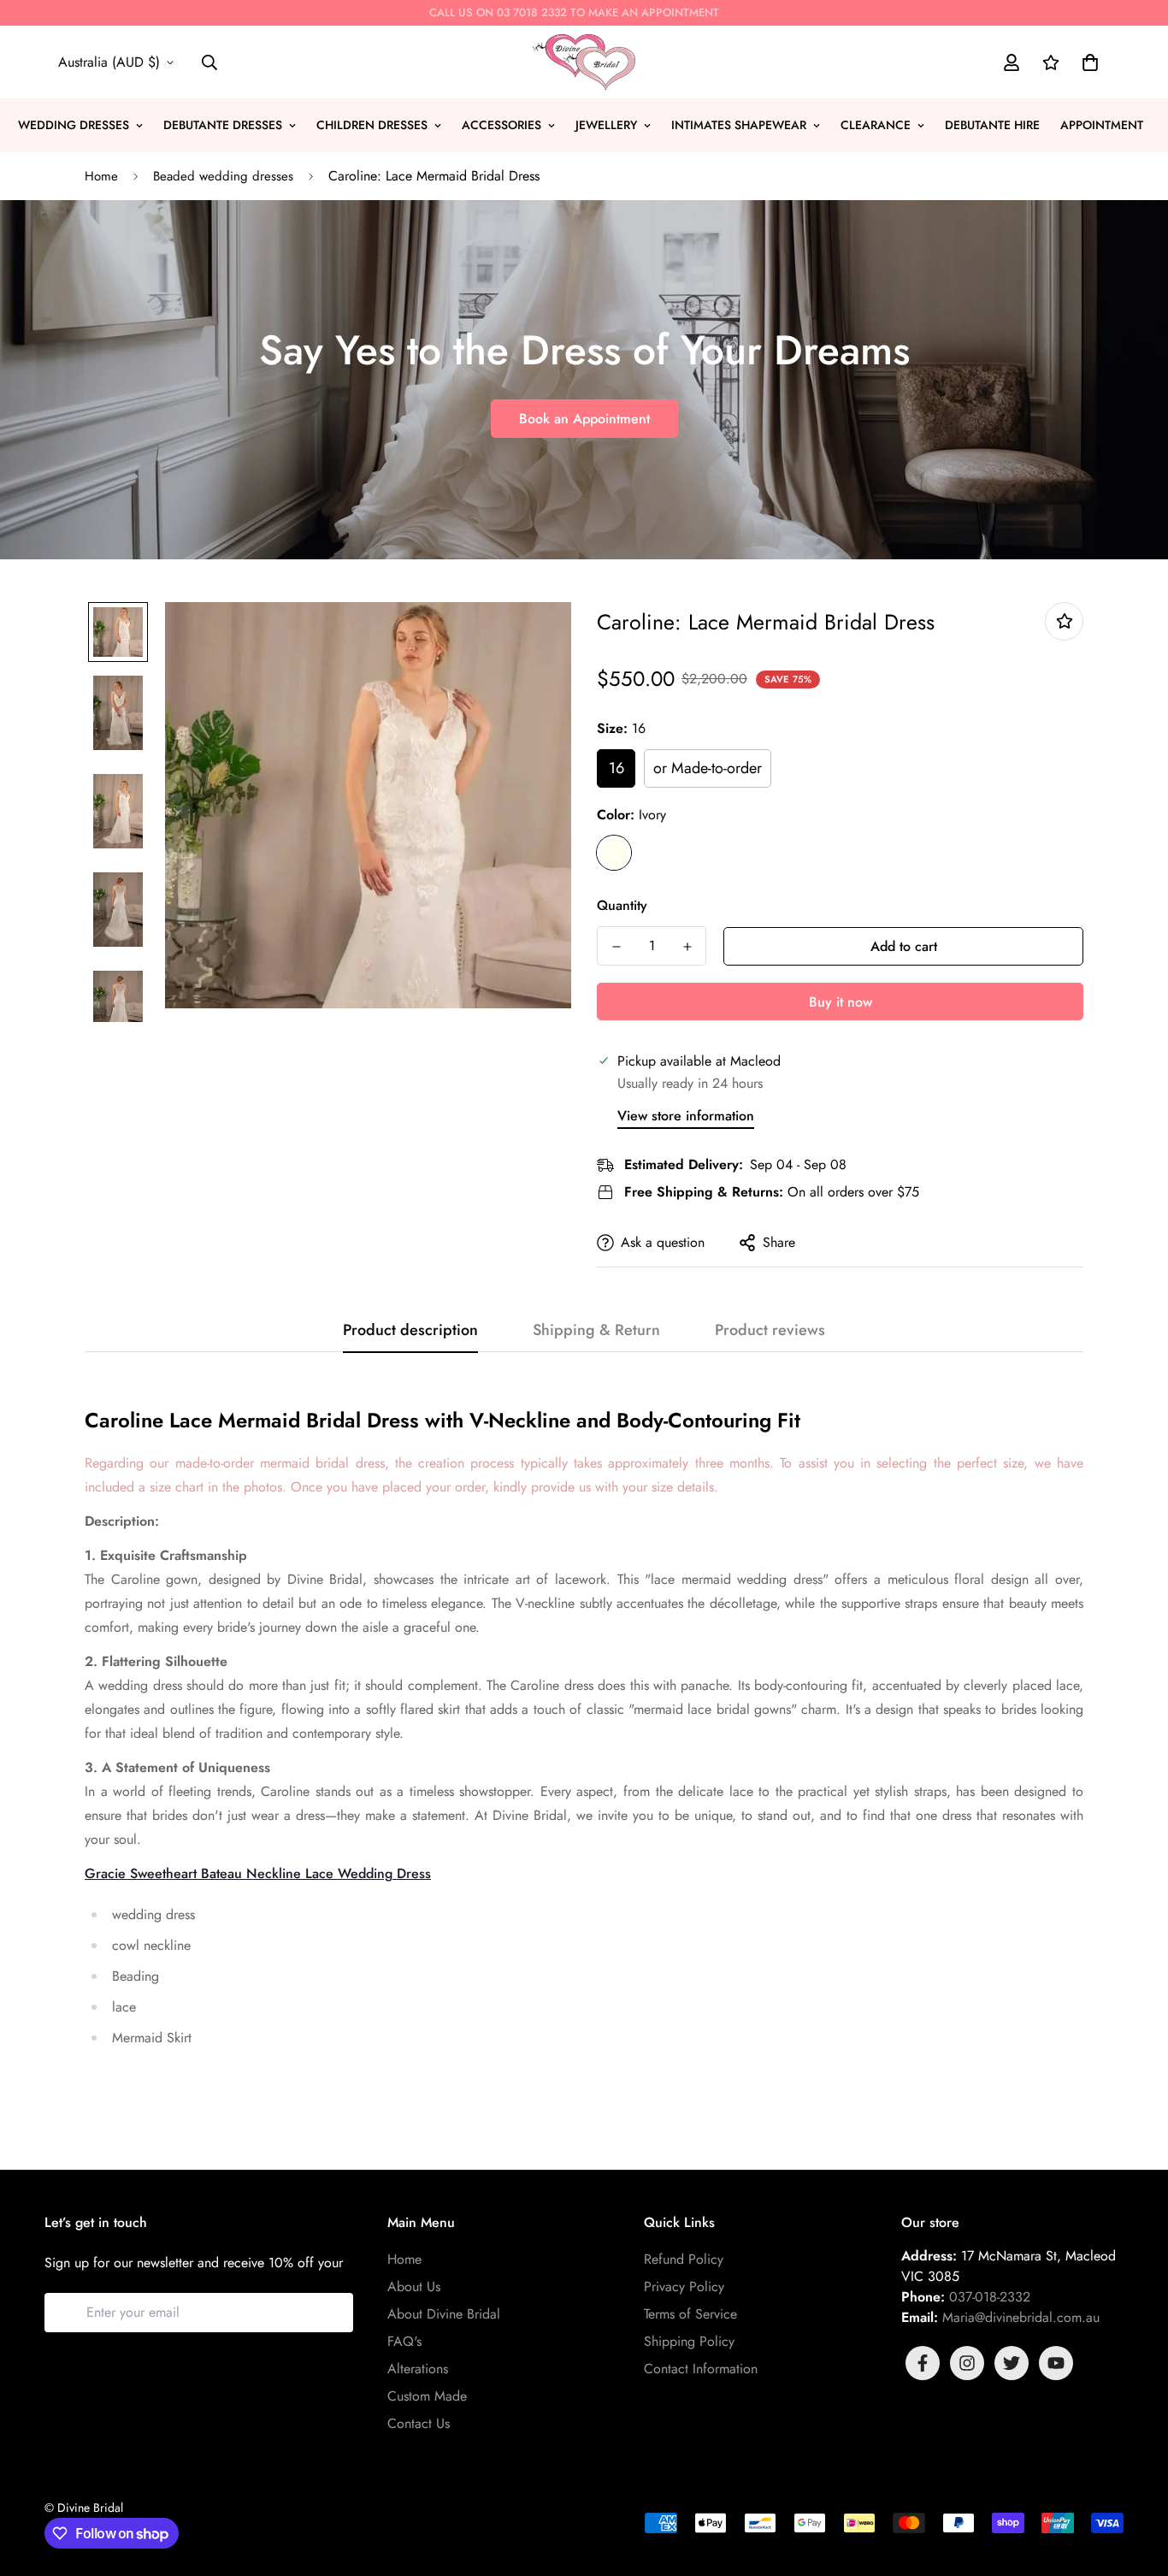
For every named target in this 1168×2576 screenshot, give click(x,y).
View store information (686, 1116)
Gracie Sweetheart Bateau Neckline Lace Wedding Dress (258, 1873)
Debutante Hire (992, 125)
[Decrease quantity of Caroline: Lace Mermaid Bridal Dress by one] (616, 947)
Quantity (622, 905)
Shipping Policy (689, 2341)
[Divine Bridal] (584, 62)
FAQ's (404, 2341)
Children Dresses (372, 125)
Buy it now (841, 1002)
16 (616, 768)
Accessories (501, 125)
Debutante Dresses (223, 125)
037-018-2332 (990, 2297)
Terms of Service (690, 2314)
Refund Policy (684, 2259)
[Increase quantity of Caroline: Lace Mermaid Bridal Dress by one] (687, 947)
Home (101, 176)
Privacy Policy (684, 2286)
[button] (1087, 62)
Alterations (418, 2369)
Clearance (876, 125)
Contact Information (701, 2369)
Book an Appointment (584, 419)
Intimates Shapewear (739, 125)
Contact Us (419, 2423)
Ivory (614, 853)
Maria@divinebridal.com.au (1021, 2317)
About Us (414, 2286)
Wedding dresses (74, 125)
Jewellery (606, 125)
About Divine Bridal (444, 2314)
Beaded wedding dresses (223, 176)
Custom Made (427, 2396)
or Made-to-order (708, 768)
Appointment (1102, 125)
